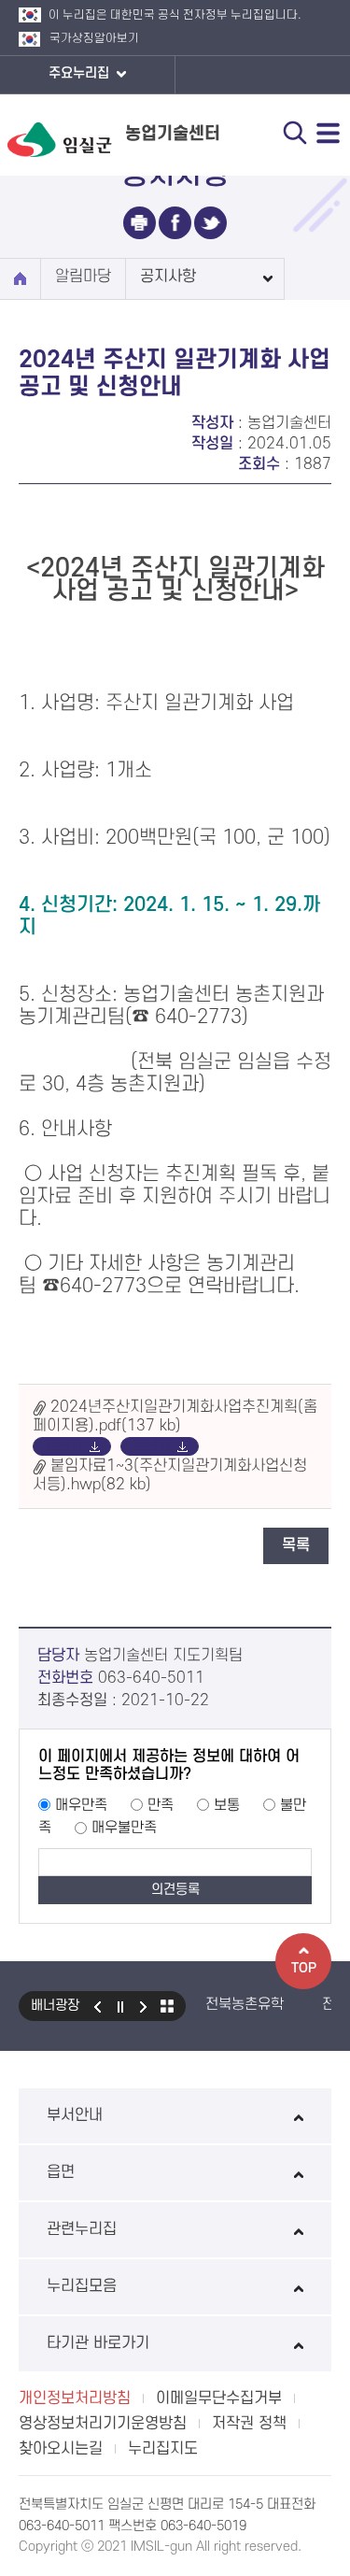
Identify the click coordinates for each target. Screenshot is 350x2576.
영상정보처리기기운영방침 (103, 2424)
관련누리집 (82, 2229)
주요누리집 (81, 73)
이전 (97, 2006)
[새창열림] (140, 223)
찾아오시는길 (61, 2449)
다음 (144, 2006)
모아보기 (167, 2006)
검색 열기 (295, 133)
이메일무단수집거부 (219, 2398)
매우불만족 (124, 1828)
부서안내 (75, 2115)
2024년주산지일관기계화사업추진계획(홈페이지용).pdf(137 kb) (175, 1416)
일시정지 (120, 2006)
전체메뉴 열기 (329, 133)
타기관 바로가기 (98, 2343)
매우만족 (81, 1805)
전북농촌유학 (245, 2004)
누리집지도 (163, 2449)
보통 (227, 1805)
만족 (161, 1805)
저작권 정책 (249, 2424)
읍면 (61, 2172)
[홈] (20, 279)
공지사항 (168, 277)
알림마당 (83, 277)
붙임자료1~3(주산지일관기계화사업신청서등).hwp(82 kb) (170, 1475)
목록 (296, 1545)
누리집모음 (82, 2286)
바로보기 (58, 1446)
